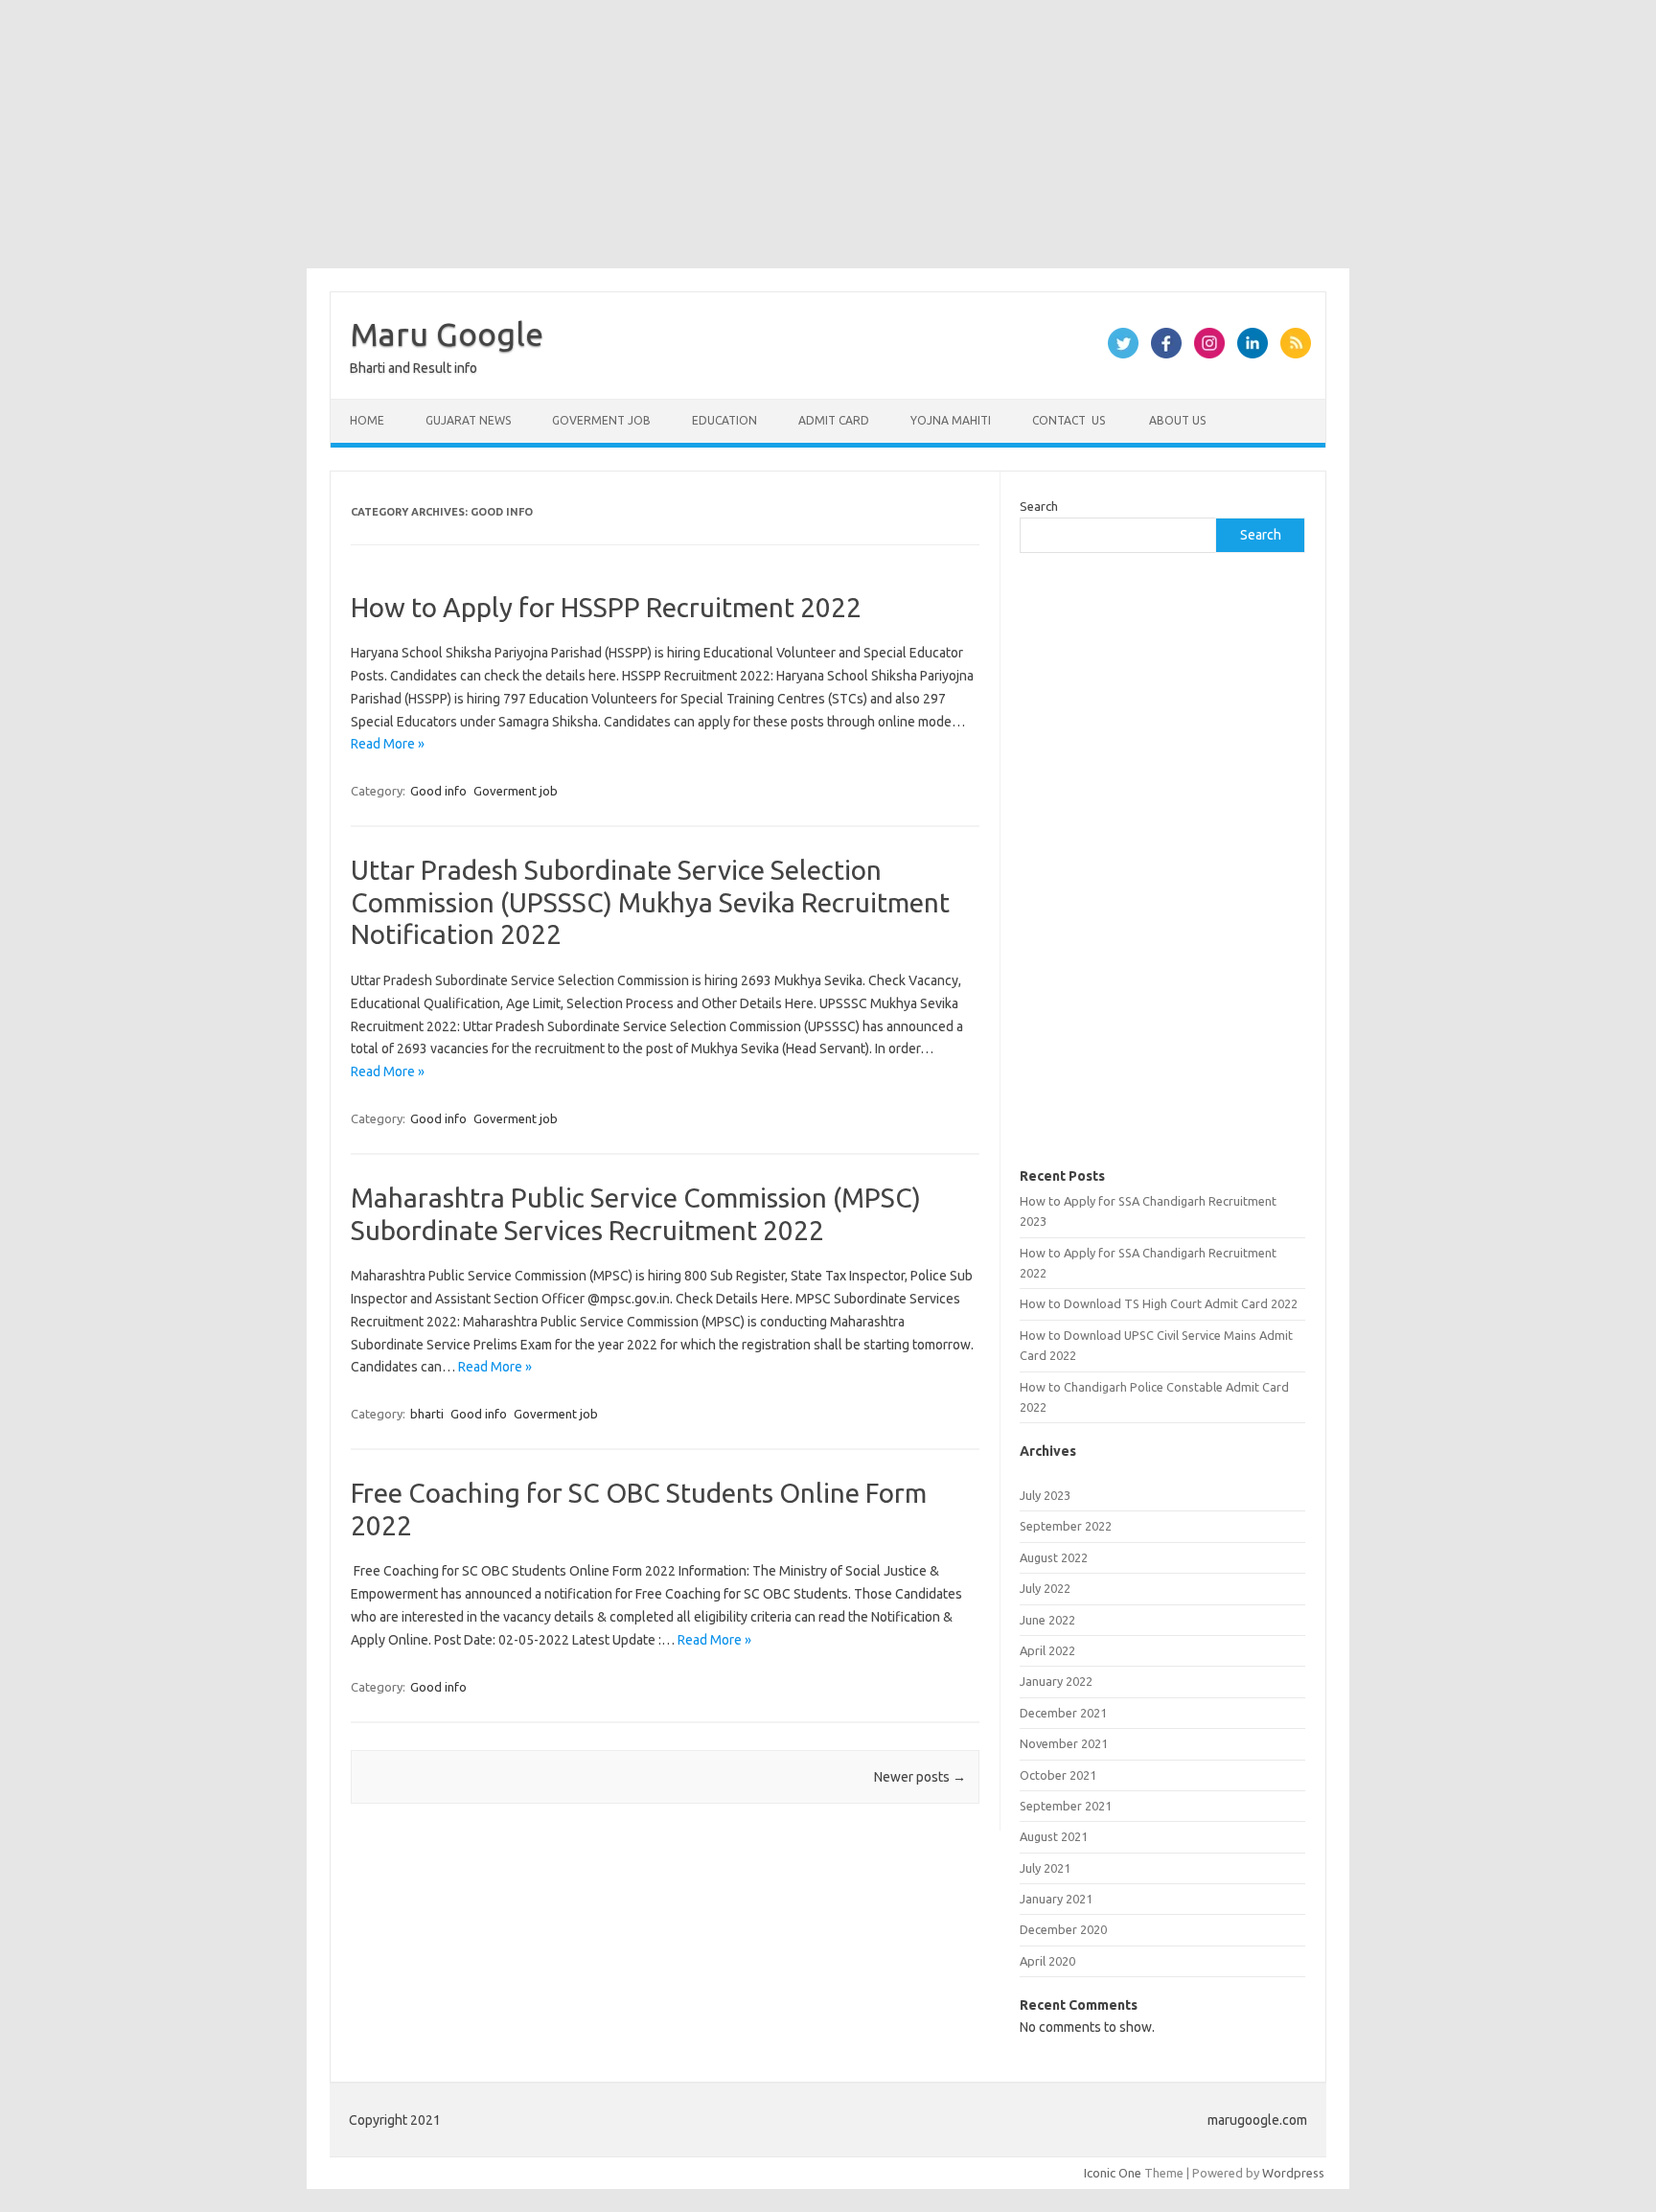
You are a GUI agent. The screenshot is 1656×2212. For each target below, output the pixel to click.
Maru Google (447, 334)
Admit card (834, 420)
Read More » (388, 744)
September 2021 (1066, 1806)
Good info (438, 791)
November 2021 (1064, 1743)
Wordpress (1293, 2173)
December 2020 (1063, 1929)
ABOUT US (1176, 420)
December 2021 (1063, 1713)
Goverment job (601, 420)
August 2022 (1054, 1557)
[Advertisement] (575, 134)
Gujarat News (468, 420)
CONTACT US (1069, 420)
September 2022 (1066, 1526)
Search (1039, 506)
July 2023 (1045, 1495)
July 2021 (1045, 1868)
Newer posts (920, 1777)
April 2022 (1047, 1650)
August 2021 (1054, 1836)
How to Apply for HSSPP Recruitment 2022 (606, 607)
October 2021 (1058, 1775)
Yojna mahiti (951, 420)
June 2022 (1047, 1620)
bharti (427, 1414)
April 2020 (1047, 1961)
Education (724, 420)
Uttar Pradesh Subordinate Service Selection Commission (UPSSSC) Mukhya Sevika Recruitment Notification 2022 (650, 902)
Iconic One (1113, 2173)
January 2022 (1056, 1681)
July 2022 (1045, 1588)
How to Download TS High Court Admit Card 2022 (1159, 1303)
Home (367, 420)
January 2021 (1056, 1899)
